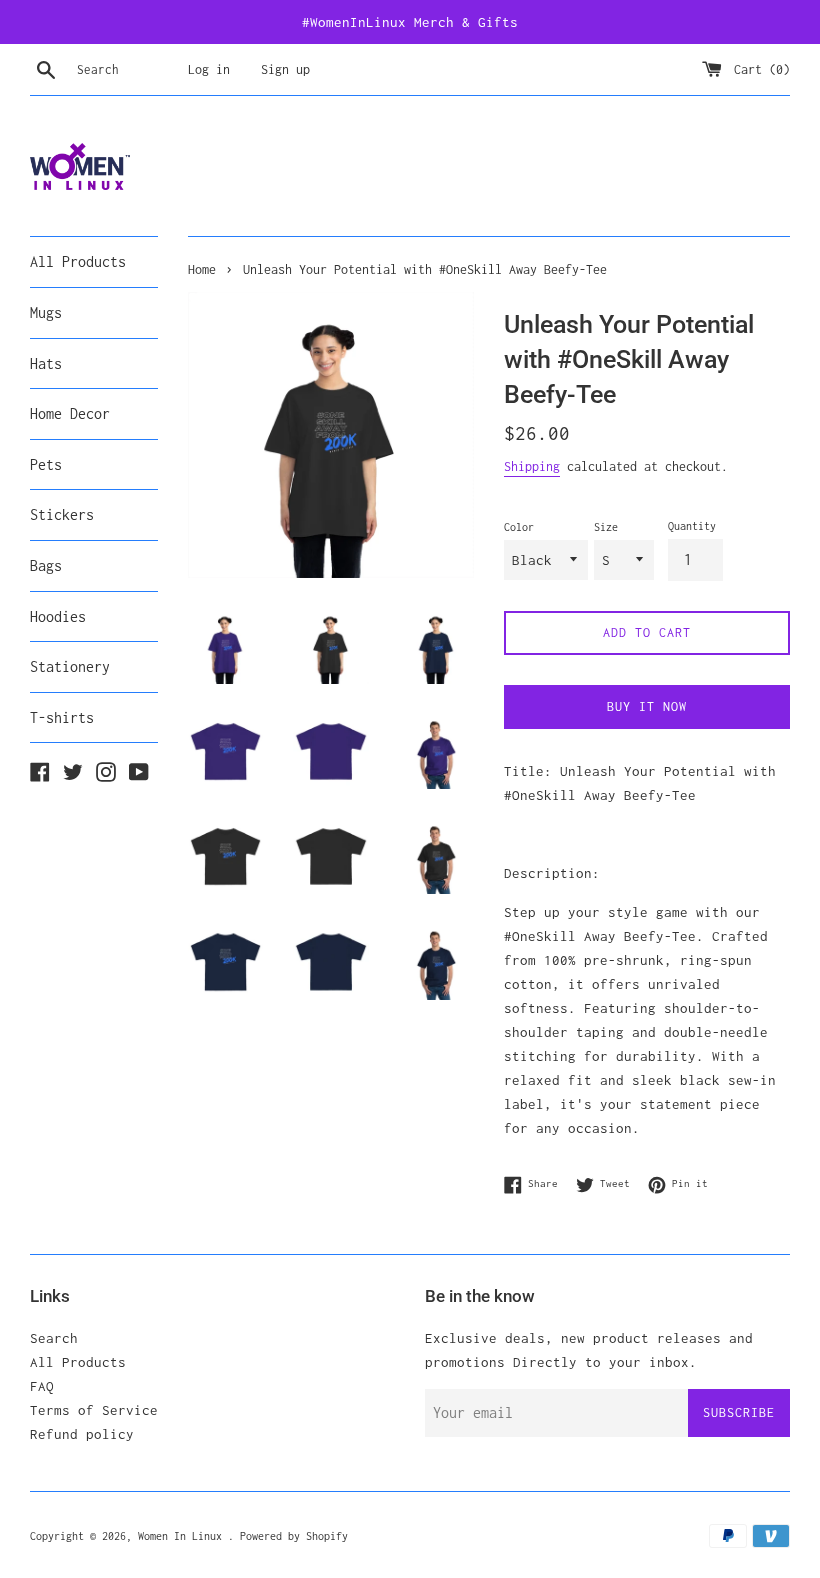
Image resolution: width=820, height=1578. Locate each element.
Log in (209, 69)
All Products (78, 261)
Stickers (62, 514)
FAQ (42, 1386)
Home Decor (70, 413)
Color (519, 527)
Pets (46, 464)
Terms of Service (94, 1410)
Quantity (692, 526)
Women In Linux (183, 1536)
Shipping (532, 466)
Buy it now (647, 706)
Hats (46, 363)
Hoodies (58, 616)
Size (606, 527)
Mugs (46, 312)
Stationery (70, 666)
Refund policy (82, 1434)
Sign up (285, 69)
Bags (46, 565)
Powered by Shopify (294, 1536)
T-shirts (62, 717)
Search (54, 1338)
